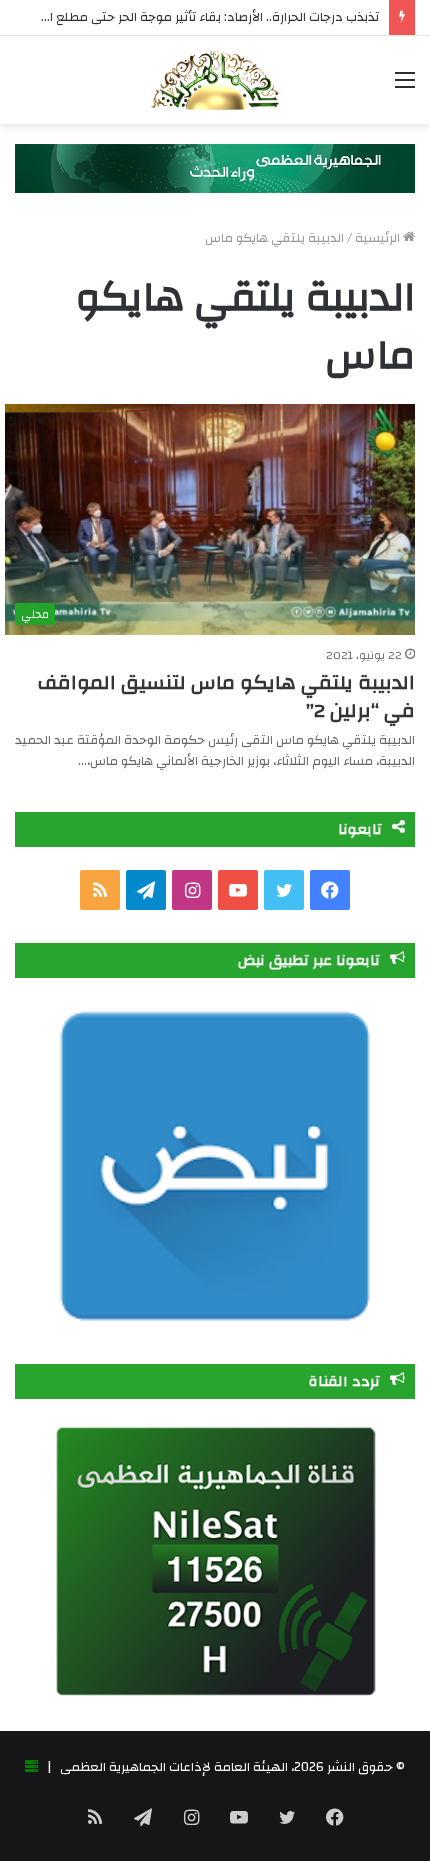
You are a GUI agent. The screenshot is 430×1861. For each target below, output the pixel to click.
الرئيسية (379, 238)
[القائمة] (405, 87)
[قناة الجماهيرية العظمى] (215, 80)
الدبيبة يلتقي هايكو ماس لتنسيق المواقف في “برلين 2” (226, 696)
